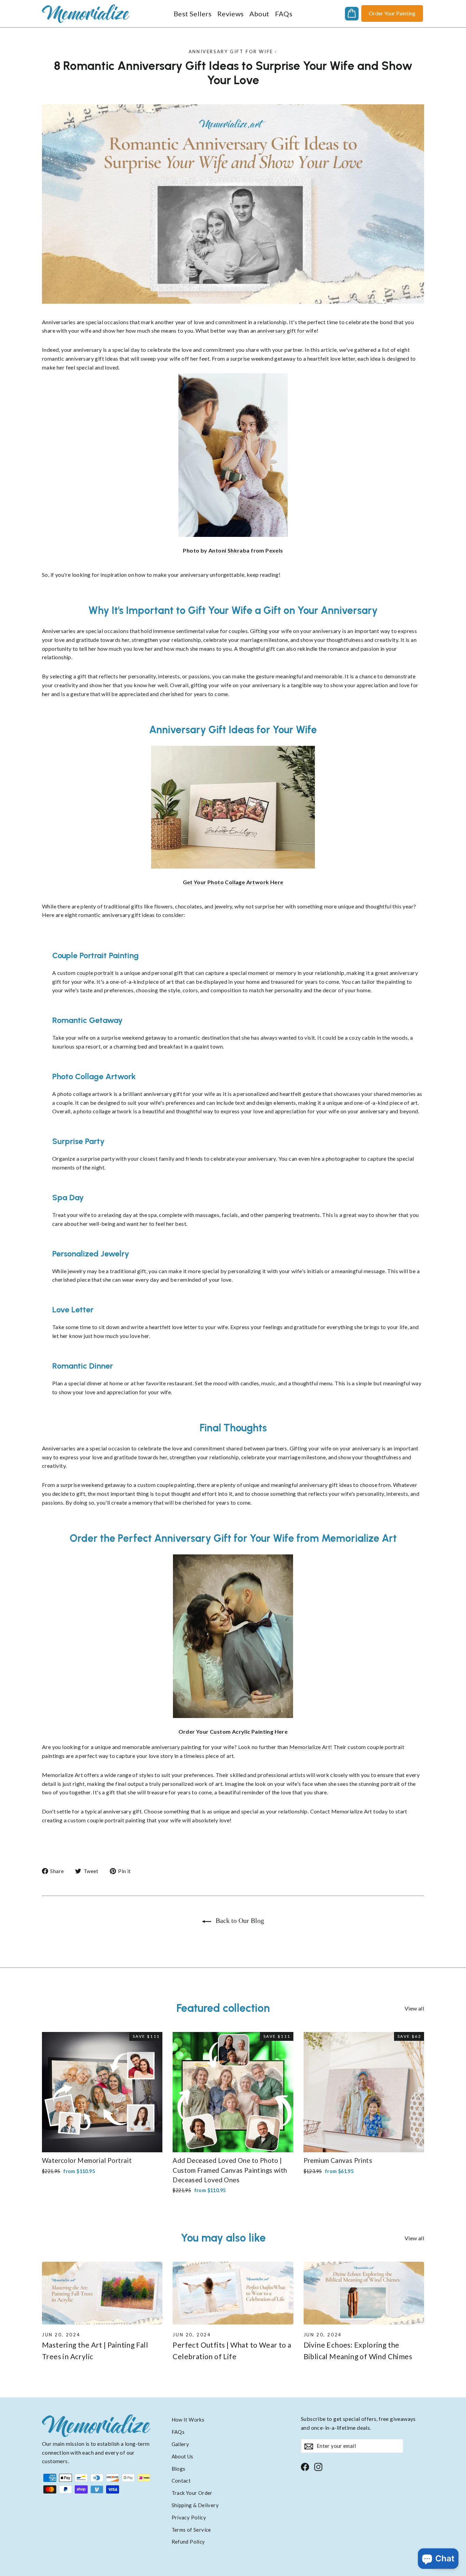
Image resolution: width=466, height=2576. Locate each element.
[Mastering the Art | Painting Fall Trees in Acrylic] (102, 2293)
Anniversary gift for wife (231, 51)
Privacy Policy (189, 2517)
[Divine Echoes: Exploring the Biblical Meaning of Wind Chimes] (364, 2293)
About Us (183, 2456)
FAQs (284, 14)
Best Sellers (193, 14)
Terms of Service (191, 2530)
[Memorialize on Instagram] (318, 2466)
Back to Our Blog (239, 1920)
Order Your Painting (392, 13)
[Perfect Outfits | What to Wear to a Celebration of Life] (233, 2293)
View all (414, 2008)
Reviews (231, 14)
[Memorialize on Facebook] (305, 2466)
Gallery (180, 2444)
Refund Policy (188, 2542)
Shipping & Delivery (195, 2505)
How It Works (188, 2420)
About (259, 14)
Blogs (179, 2469)
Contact (181, 2481)
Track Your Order (192, 2493)
